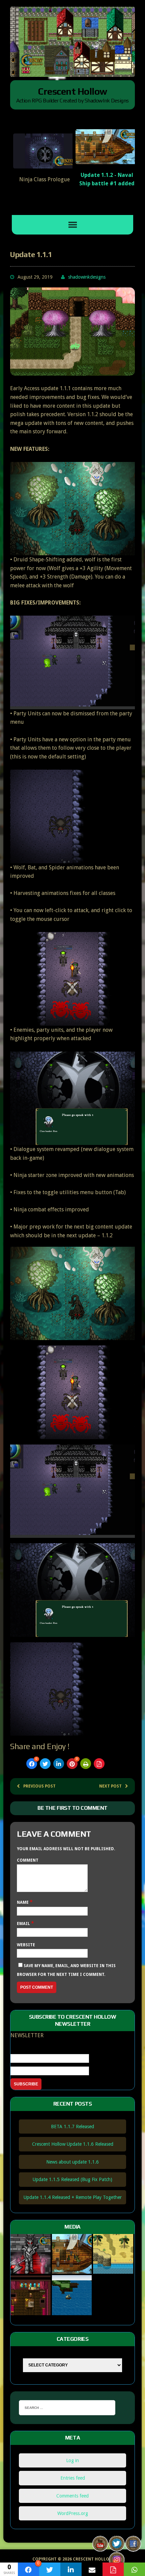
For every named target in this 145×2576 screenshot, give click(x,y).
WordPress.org (73, 2513)
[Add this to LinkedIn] (59, 1764)
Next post (110, 1786)
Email (24, 1924)
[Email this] (92, 2569)
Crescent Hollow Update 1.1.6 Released (73, 2144)
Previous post (39, 1786)
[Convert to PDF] (99, 1764)
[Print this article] (86, 1764)
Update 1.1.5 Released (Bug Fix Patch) (72, 2179)
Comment (28, 1860)
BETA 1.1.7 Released (72, 2127)
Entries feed (73, 2478)
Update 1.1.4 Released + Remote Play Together (73, 2197)
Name (23, 1902)
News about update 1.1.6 (72, 2162)
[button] (67, 206)
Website (26, 1945)
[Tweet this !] (45, 1764)
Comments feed (72, 2496)
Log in (72, 2460)
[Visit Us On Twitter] (117, 2547)
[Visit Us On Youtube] (100, 2547)
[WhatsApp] (134, 2569)
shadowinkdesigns (87, 277)
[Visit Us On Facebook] (133, 2547)
